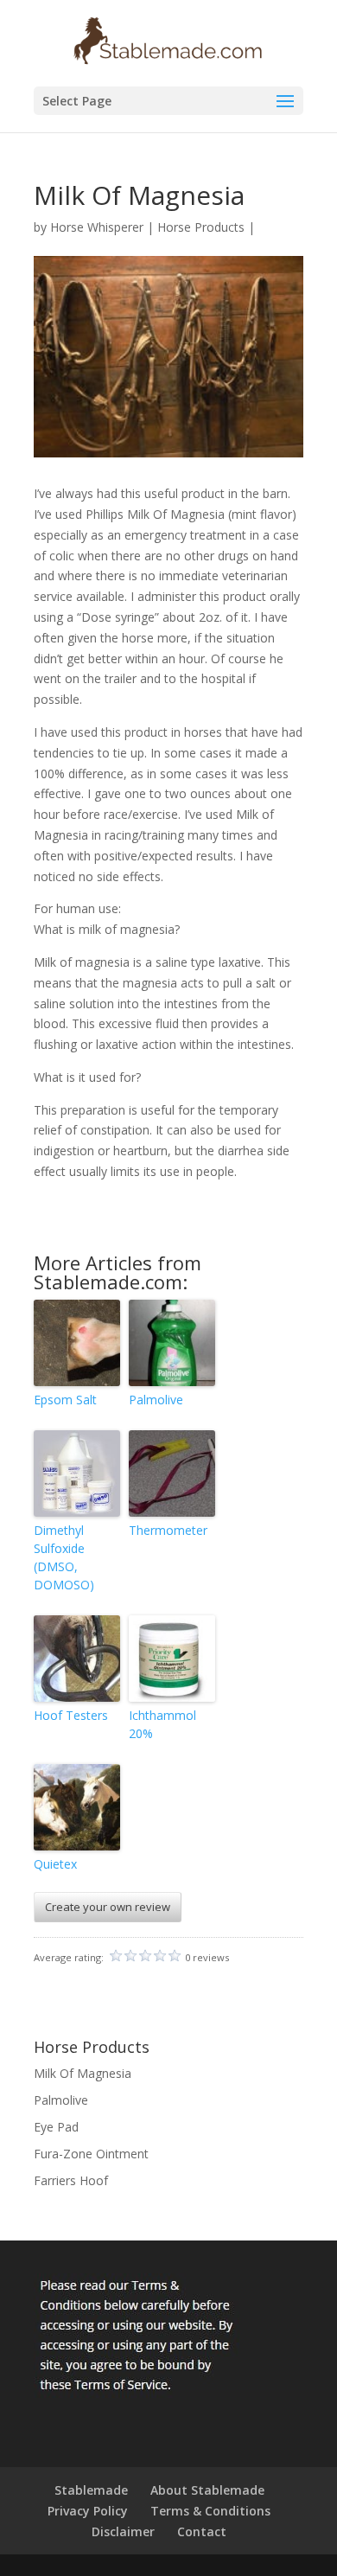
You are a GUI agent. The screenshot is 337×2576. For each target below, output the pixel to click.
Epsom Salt (65, 1400)
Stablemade (91, 2490)
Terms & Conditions (210, 2511)
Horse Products (201, 227)
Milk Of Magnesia (83, 2073)
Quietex (55, 1864)
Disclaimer (123, 2531)
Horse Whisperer (97, 227)
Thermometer (168, 1530)
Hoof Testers (71, 1715)
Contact (202, 2531)
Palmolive (156, 1400)
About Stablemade (207, 2490)
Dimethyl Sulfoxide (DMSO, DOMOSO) (64, 1557)
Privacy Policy (88, 2511)
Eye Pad (56, 2127)
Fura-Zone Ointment (91, 2154)
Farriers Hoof (71, 2180)
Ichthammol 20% (162, 1724)
